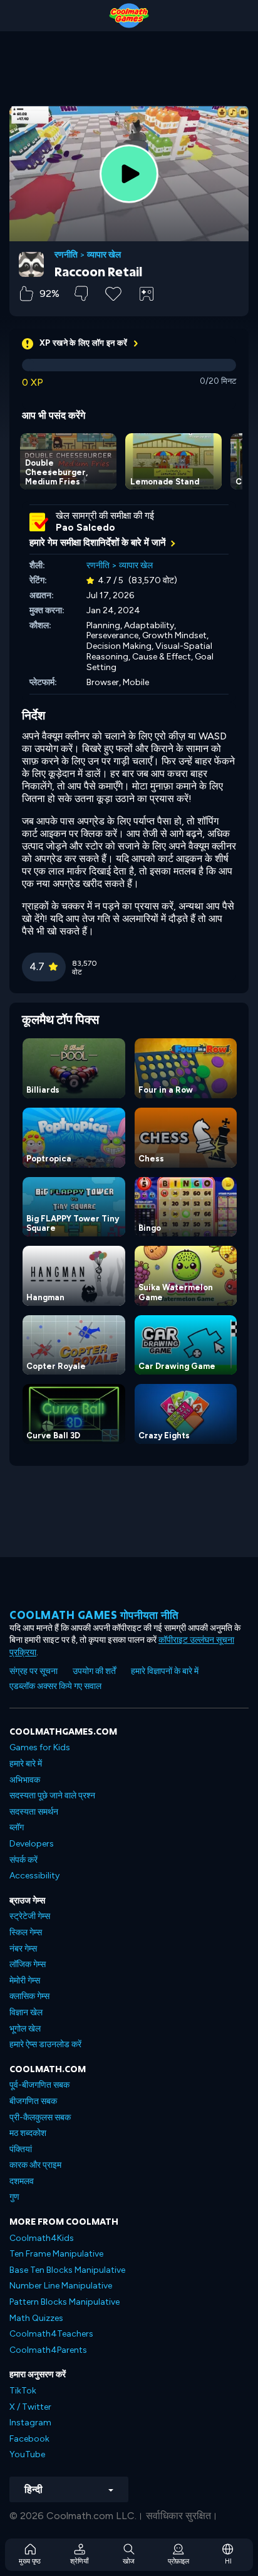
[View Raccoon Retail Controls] (147, 294)
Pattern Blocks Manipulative (64, 2302)
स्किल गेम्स (26, 1932)
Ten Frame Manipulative (56, 2254)
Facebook (29, 2439)
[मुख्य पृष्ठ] (129, 16)
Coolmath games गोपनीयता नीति (94, 1615)
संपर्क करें (23, 1860)
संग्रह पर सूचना (34, 1671)
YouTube (27, 2454)
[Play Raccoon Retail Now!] (129, 174)
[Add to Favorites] (113, 293)
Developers (32, 1844)
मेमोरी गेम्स (25, 1981)
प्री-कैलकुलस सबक (40, 2117)
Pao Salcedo (85, 528)
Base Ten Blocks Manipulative (67, 2270)
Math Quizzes (36, 2318)
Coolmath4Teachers (51, 2334)
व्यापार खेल (104, 255)
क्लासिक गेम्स (29, 1996)
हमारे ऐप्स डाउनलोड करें (45, 2044)
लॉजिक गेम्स (28, 1964)
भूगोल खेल (25, 2029)
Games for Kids (40, 1747)
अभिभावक (25, 1780)
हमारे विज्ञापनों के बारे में (165, 1671)
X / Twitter (30, 2407)
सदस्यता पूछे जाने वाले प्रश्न (52, 1796)
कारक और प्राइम (35, 2165)
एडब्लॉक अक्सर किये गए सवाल (55, 1686)
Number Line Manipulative (61, 2286)
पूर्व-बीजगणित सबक (39, 2085)
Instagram (30, 2423)
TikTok (23, 2391)
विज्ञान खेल (26, 2012)
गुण (14, 2197)
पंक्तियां (21, 2149)
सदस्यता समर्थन (34, 1812)
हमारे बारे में (26, 1764)
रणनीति (66, 255)
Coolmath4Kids (42, 2238)
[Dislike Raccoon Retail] (81, 293)
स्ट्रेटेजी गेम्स (30, 1916)
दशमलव (22, 2181)
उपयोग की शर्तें (94, 1671)
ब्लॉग (17, 1827)
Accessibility (34, 1876)
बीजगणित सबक (33, 2101)
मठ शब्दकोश (28, 2133)
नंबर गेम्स (23, 1949)
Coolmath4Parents (48, 2350)
